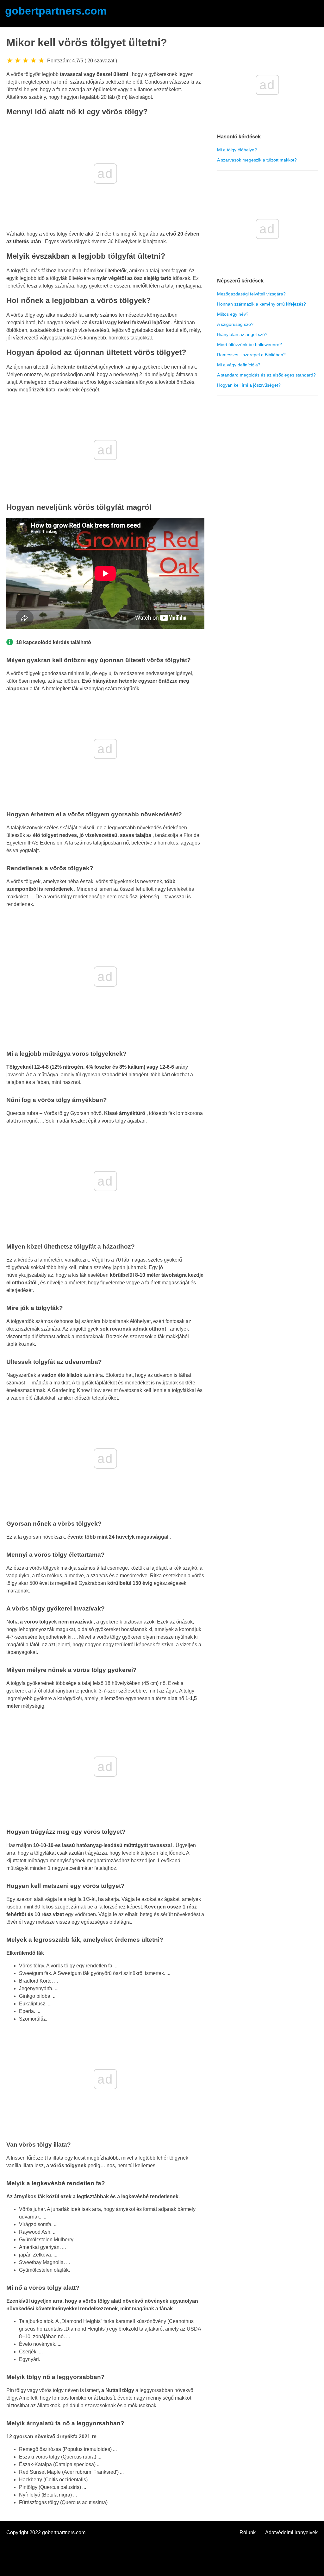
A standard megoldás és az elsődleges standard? (266, 375)
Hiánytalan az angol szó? (242, 334)
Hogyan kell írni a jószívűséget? (249, 385)
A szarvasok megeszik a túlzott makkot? (257, 160)
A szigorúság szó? (235, 324)
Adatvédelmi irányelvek (291, 2532)
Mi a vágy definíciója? (239, 365)
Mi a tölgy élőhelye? (237, 150)
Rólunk (248, 2532)
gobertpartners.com (56, 11)
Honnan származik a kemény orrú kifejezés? (262, 304)
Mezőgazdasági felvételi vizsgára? (251, 294)
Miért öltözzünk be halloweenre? (249, 345)
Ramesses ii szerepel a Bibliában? (251, 355)
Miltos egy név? (233, 314)
